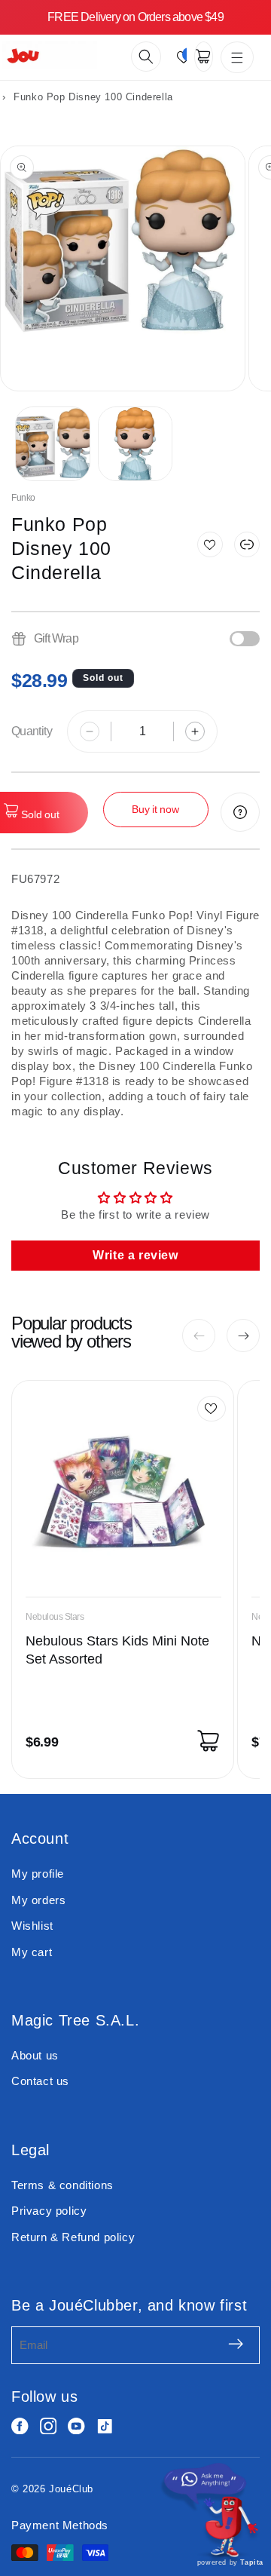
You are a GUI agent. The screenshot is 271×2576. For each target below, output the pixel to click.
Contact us (40, 2081)
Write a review (135, 1255)
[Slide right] (243, 1336)
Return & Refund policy (73, 2237)
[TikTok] (105, 2426)
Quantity (32, 731)
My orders (38, 1900)
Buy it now (155, 809)
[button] (146, 57)
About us (35, 2055)
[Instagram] (49, 2426)
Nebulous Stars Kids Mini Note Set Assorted (117, 1650)
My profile (38, 1874)
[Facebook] (20, 2426)
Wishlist (32, 1926)
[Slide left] (199, 1336)
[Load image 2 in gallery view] (135, 444)
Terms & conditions (62, 2185)
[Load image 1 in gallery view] (53, 444)
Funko (23, 498)
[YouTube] (76, 2426)
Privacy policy (49, 2211)
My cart (32, 1952)
